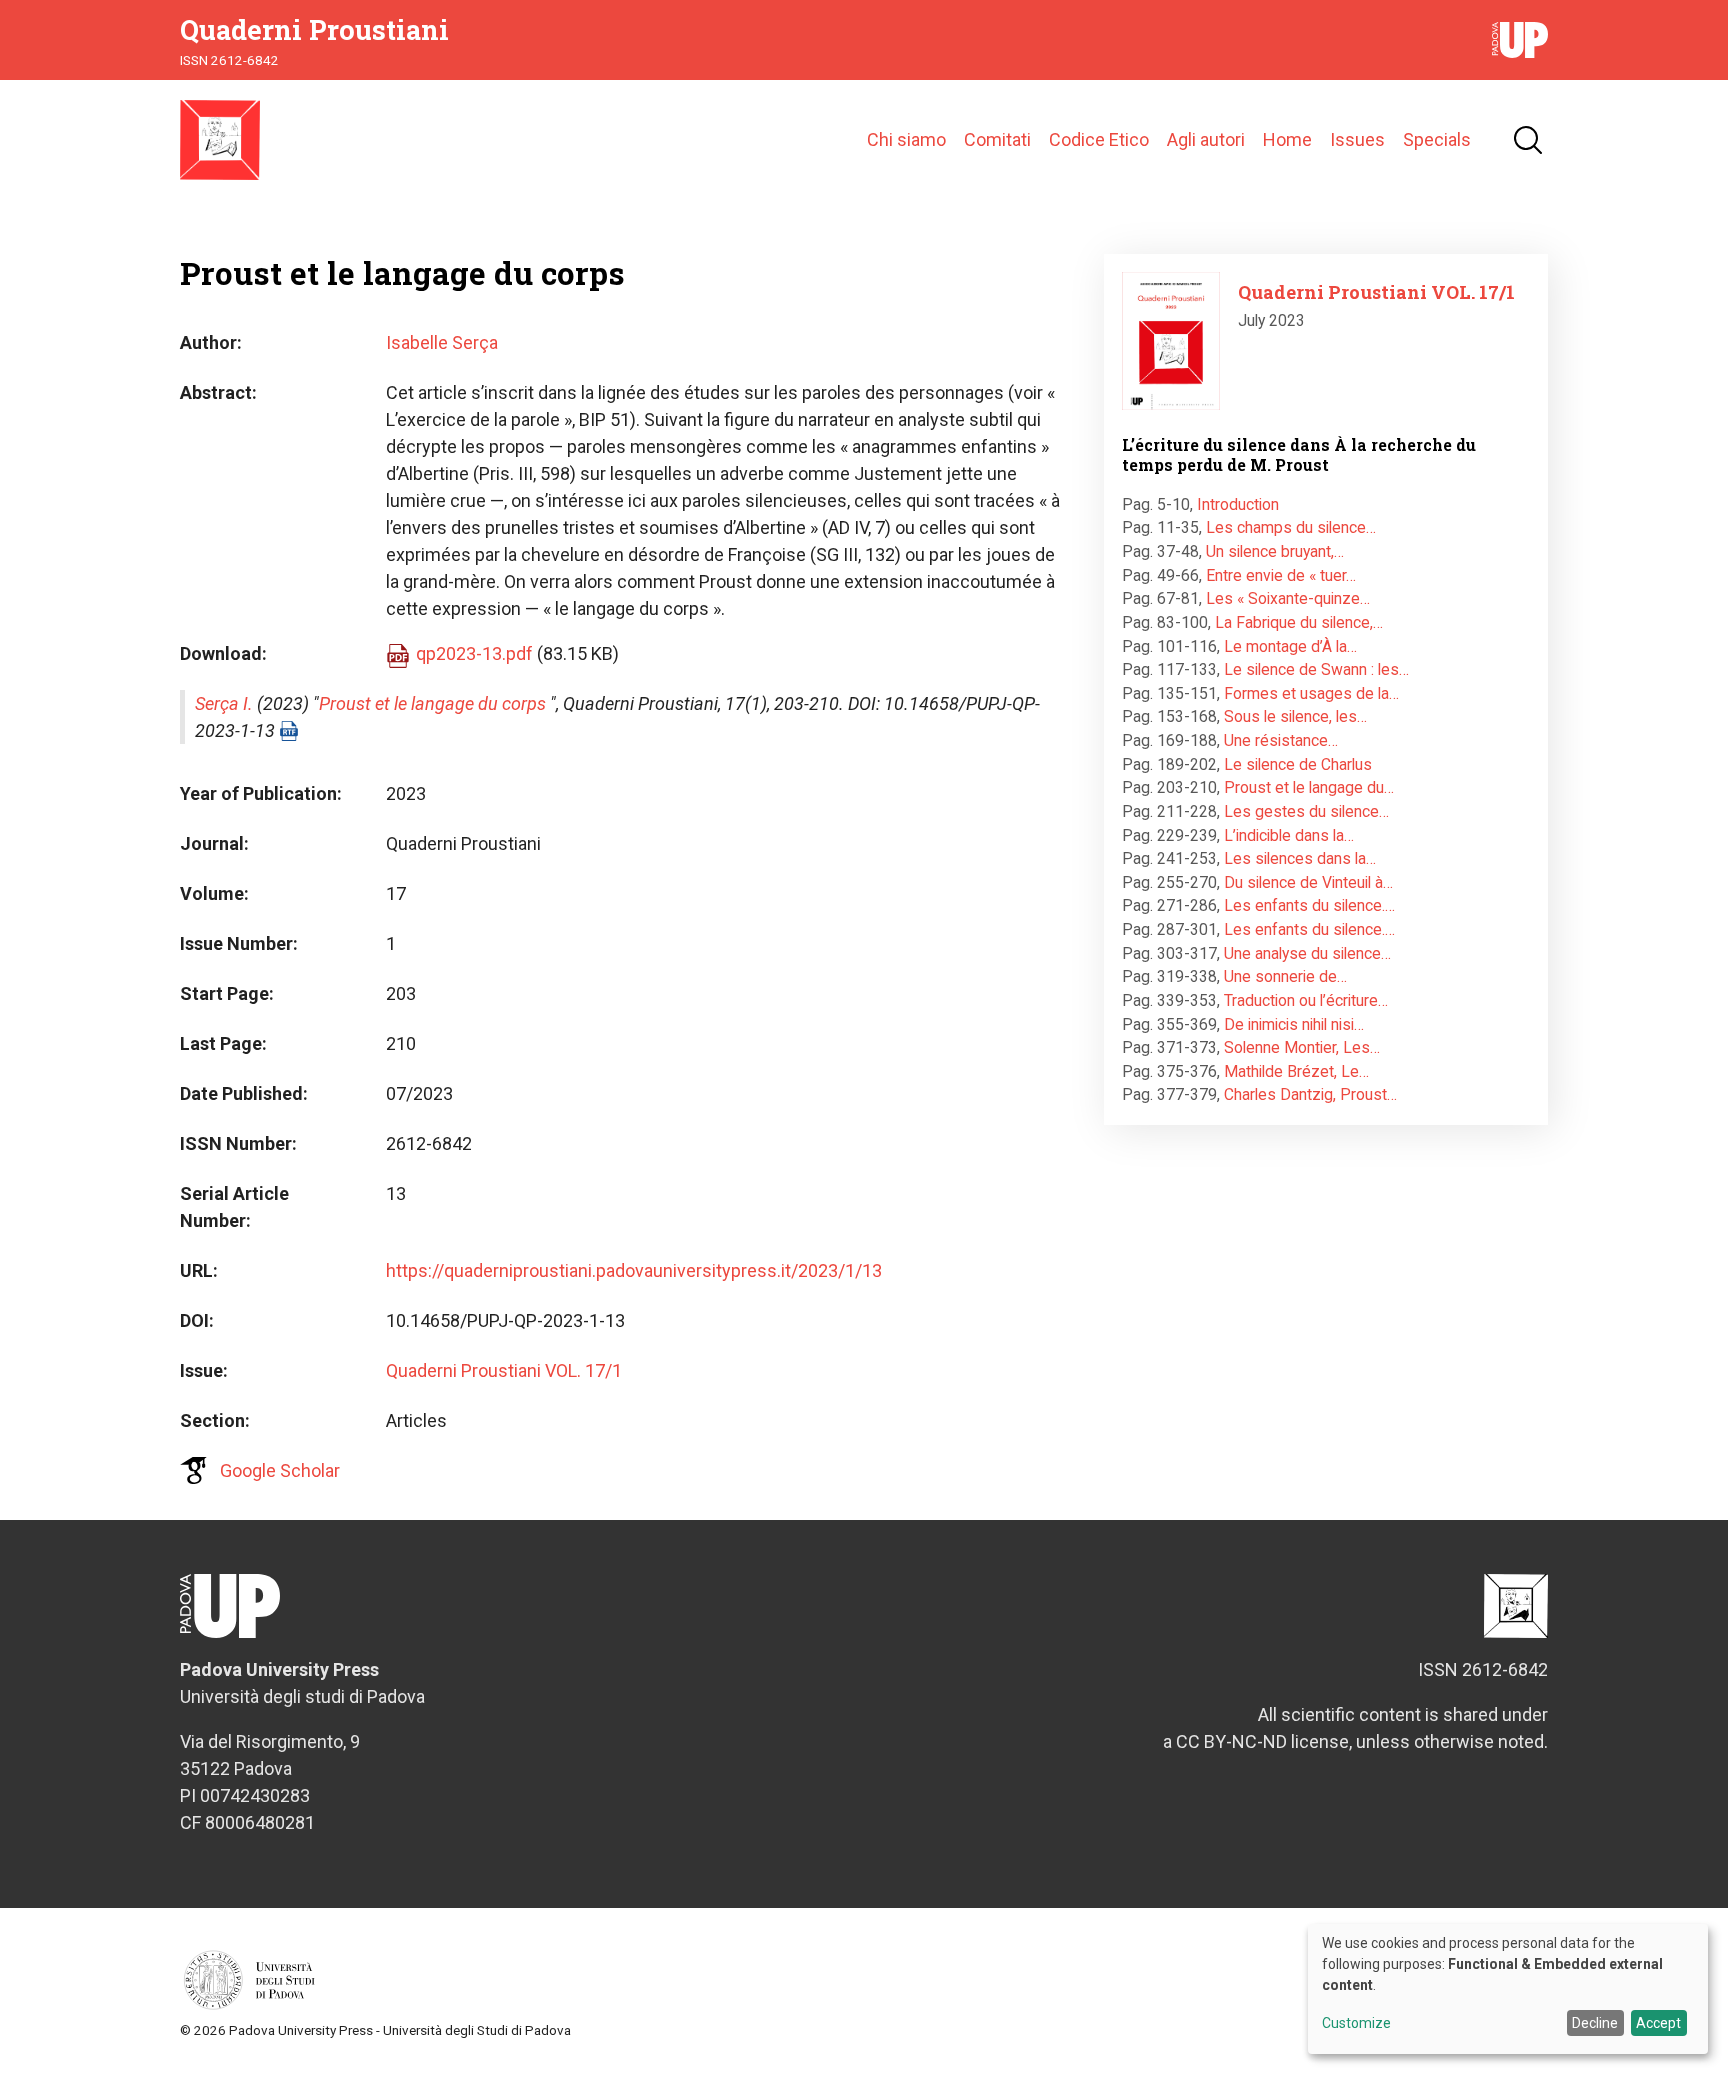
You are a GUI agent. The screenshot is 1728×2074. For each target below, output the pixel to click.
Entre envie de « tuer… (1281, 575)
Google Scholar (280, 1470)
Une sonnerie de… (1285, 976)
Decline (1595, 2023)
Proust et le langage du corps (432, 703)
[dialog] (1508, 1989)
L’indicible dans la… (1289, 835)
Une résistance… (1281, 740)
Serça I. (224, 703)
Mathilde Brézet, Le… (1296, 1071)
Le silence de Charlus (1298, 764)
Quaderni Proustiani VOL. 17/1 (504, 1370)
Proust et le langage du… (1309, 787)
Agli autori (1206, 139)
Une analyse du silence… (1307, 953)
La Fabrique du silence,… (1299, 622)
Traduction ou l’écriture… (1306, 1000)
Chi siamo (906, 139)
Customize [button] (1356, 2023)
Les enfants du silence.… (1309, 905)
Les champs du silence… (1291, 527)
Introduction (1238, 504)
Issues (1357, 139)
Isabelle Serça (442, 342)
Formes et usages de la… (1311, 693)
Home (1287, 139)
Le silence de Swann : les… (1316, 669)
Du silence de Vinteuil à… (1308, 882)
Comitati (997, 139)
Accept (1658, 2023)
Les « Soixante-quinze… (1288, 598)
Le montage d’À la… (1290, 646)
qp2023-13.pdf (474, 653)
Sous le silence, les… (1295, 716)
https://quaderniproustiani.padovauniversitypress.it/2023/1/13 (634, 1270)
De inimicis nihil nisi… (1294, 1024)
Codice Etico (1099, 139)
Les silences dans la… (1300, 858)
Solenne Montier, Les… (1302, 1047)
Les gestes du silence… (1306, 811)
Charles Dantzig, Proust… (1310, 1094)
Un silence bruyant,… (1275, 551)
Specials (1437, 139)
